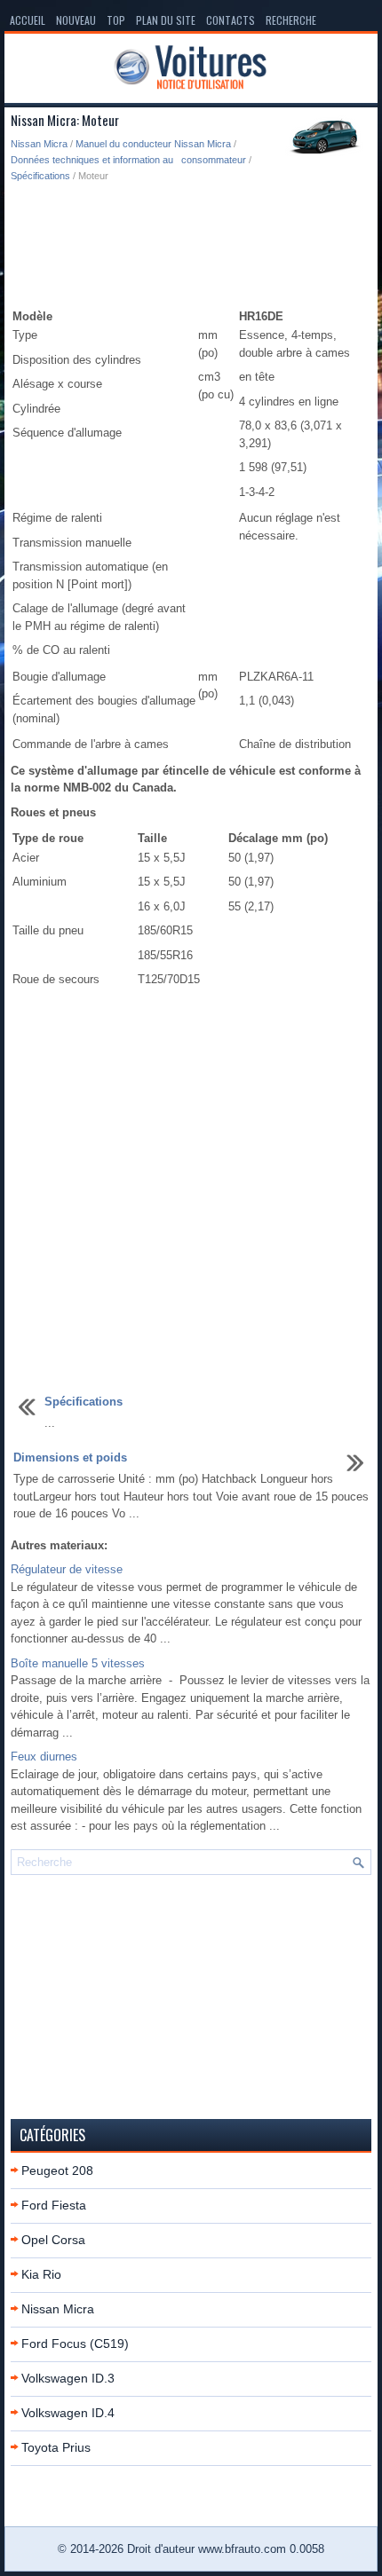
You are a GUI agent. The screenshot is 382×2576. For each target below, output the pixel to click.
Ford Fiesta (54, 2205)
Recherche (291, 20)
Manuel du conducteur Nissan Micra (153, 144)
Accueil (28, 20)
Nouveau (76, 20)
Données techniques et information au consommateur (128, 160)
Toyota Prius (56, 2447)
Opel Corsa (53, 2240)
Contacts (231, 20)
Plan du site (166, 20)
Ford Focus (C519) (75, 2344)
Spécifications (40, 176)
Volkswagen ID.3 (68, 2378)
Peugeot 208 (57, 2170)
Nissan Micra (39, 144)
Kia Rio (41, 2274)
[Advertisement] (191, 246)
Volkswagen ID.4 (68, 2413)
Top (116, 20)
